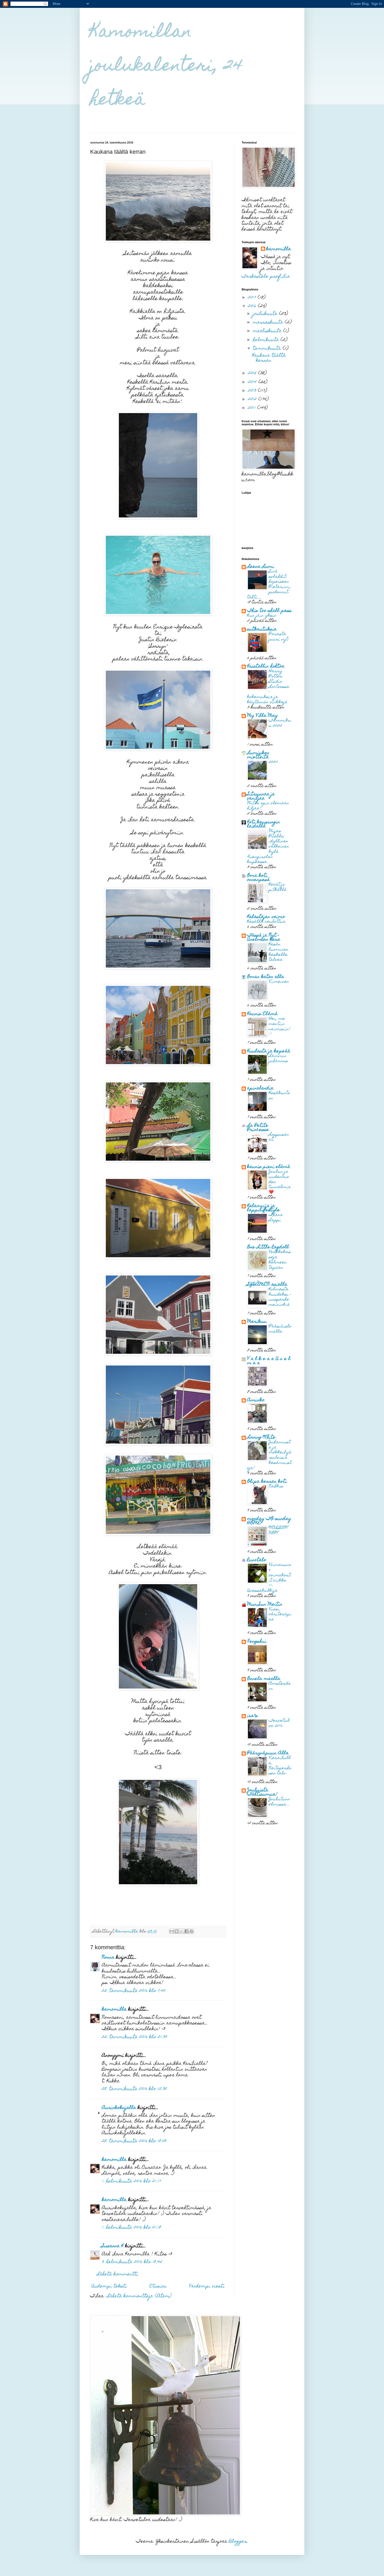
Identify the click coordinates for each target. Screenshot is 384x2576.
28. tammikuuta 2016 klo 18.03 (134, 2141)
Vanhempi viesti (207, 2286)
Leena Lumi (261, 567)
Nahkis (276, 1486)
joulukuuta (266, 314)
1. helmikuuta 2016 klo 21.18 (132, 2228)
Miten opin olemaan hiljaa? (268, 806)
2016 (253, 306)
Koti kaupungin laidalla (264, 824)
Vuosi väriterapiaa (280, 1615)
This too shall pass (269, 611)
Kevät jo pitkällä (278, 887)
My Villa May (262, 716)
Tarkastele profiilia (266, 277)
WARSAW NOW (278, 1531)
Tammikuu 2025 (280, 723)
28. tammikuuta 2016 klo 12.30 (134, 2089)
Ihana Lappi (276, 1218)
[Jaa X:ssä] (182, 1931)
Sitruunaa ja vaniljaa (261, 797)
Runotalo (257, 1560)
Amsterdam (280, 1686)
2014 (253, 382)
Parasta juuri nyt (278, 637)
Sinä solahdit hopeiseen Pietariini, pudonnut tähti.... (269, 585)
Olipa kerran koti (267, 1482)
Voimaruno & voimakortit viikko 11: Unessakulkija (269, 1578)
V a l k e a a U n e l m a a (269, 1361)
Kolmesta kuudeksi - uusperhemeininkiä (280, 1297)
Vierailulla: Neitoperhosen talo (280, 1766)
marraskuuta (269, 323)
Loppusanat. (279, 1137)
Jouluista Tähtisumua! (262, 1793)
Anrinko (256, 1400)
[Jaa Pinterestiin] (191, 1931)
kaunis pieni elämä (269, 1167)
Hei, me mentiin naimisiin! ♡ (280, 1027)
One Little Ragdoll (268, 1247)
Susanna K (113, 2246)
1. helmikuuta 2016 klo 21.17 (131, 2182)
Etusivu (158, 2286)
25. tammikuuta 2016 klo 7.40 (134, 1991)
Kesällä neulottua (266, 922)
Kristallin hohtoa (266, 667)
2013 (253, 391)
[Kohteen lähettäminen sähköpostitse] (172, 1931)
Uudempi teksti (109, 2286)
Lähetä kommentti (117, 2274)
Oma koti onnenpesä (258, 878)
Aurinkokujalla (119, 2108)
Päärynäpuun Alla (268, 1753)
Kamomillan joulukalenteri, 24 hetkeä (167, 67)
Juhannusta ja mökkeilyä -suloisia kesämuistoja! (269, 1455)
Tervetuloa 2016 (279, 1723)
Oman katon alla (266, 977)
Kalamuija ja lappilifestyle (264, 1208)
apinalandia (260, 1089)
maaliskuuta (268, 331)
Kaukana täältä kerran (269, 358)
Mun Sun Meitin (265, 1605)
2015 (253, 374)
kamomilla (114, 2010)
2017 (253, 298)
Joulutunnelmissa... (280, 1802)
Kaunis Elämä (262, 1014)
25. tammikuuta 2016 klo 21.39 (134, 2037)
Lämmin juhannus (278, 1059)
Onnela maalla (264, 1679)
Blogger (238, 2542)
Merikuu (257, 1322)
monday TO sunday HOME (269, 1521)
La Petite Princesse (258, 1128)
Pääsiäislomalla (280, 1329)
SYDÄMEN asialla (267, 1285)
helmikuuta (267, 340)
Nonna (108, 1958)
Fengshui (257, 1642)
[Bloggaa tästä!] (177, 1931)
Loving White (261, 1438)
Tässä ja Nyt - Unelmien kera (264, 938)
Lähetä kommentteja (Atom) (139, 2296)
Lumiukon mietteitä (258, 755)
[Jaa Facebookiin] (187, 1931)
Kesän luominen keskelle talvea (279, 952)
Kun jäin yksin (262, 616)
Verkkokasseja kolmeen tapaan (280, 1260)
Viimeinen (279, 982)
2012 (253, 400)
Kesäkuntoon (280, 1096)
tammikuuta (268, 349)
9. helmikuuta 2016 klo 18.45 (132, 2262)
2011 (253, 408)
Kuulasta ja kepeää (269, 1051)
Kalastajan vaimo (266, 917)
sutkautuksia (262, 630)
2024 (273, 762)
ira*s (252, 1716)
